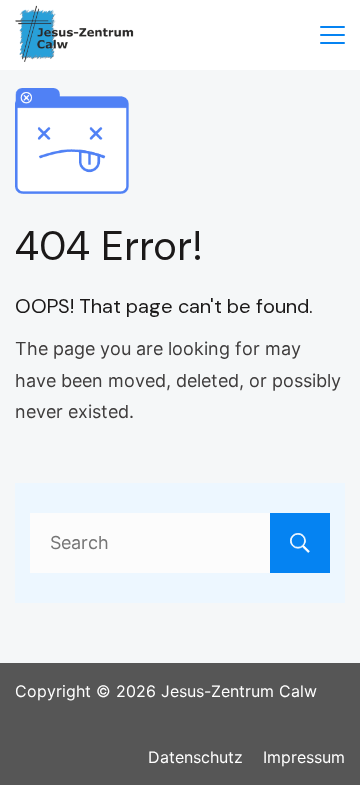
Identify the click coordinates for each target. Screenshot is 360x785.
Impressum (304, 757)
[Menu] (332, 35)
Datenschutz (195, 757)
